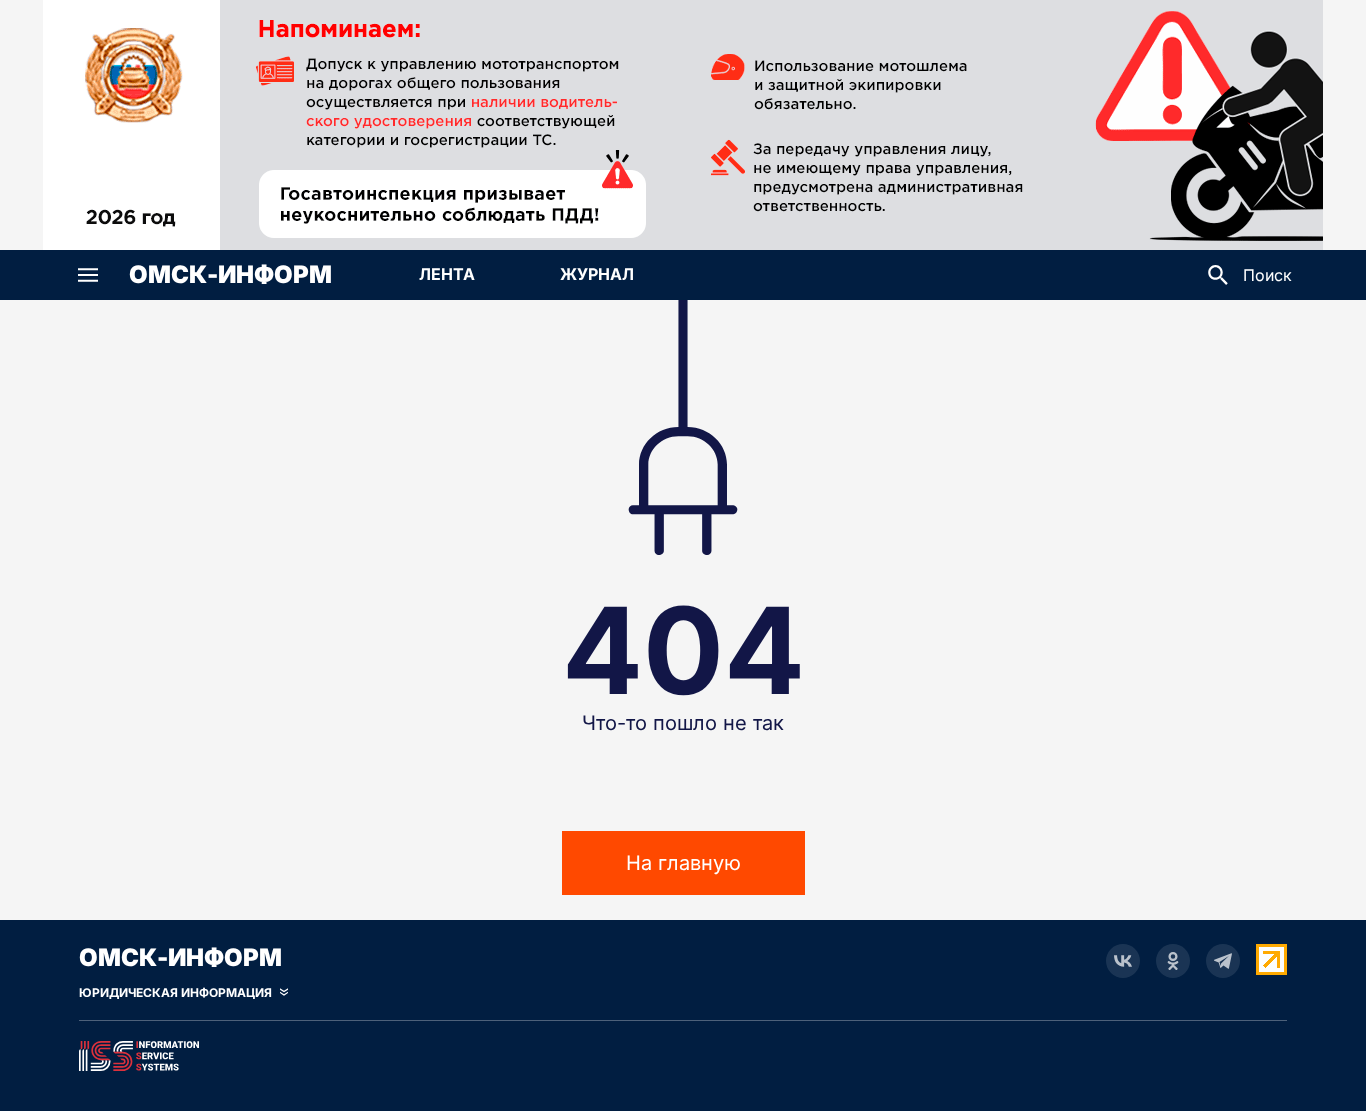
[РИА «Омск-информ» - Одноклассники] (1173, 961)
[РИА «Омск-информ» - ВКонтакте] (1123, 961)
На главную (683, 863)
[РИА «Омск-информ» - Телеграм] (1223, 961)
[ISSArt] (683, 1052)
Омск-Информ (230, 275)
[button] (88, 275)
